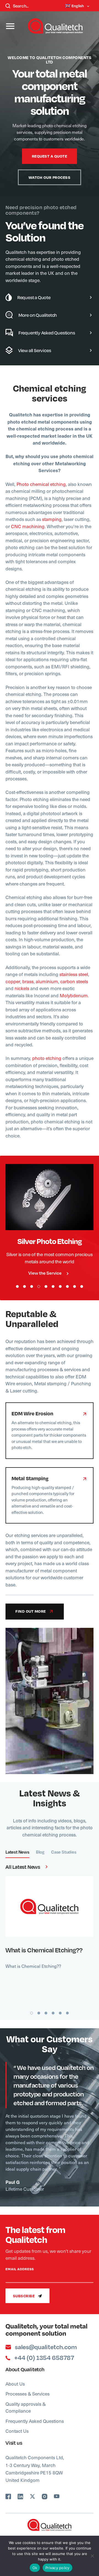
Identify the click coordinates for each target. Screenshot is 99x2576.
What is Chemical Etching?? (44, 1950)
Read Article (46, 1906)
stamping (52, 519)
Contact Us (17, 2431)
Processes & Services (28, 2394)
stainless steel (74, 974)
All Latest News (23, 1867)
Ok (35, 2568)
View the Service (45, 1273)
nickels (22, 988)
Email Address (20, 2269)
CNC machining (28, 526)
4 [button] (39, 1286)
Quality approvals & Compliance (26, 2407)
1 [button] (17, 1286)
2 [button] (24, 1286)
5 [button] (46, 1286)
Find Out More (46, 1197)
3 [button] (32, 1286)
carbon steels (74, 981)
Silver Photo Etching (50, 1241)
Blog (40, 1852)
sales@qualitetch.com (46, 2347)
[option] (50, 183)
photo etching (47, 1058)
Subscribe (24, 2296)
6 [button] (53, 1286)
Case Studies (64, 1852)
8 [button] (67, 1286)
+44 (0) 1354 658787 (44, 2358)
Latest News (17, 1852)
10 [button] (82, 1286)
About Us (15, 2384)
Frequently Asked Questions (35, 2421)
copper (13, 981)
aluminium (47, 981)
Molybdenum (74, 995)
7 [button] (60, 1286)
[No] (92, 2556)
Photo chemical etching (41, 484)
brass (28, 981)
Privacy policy (57, 2568)
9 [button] (75, 1286)
